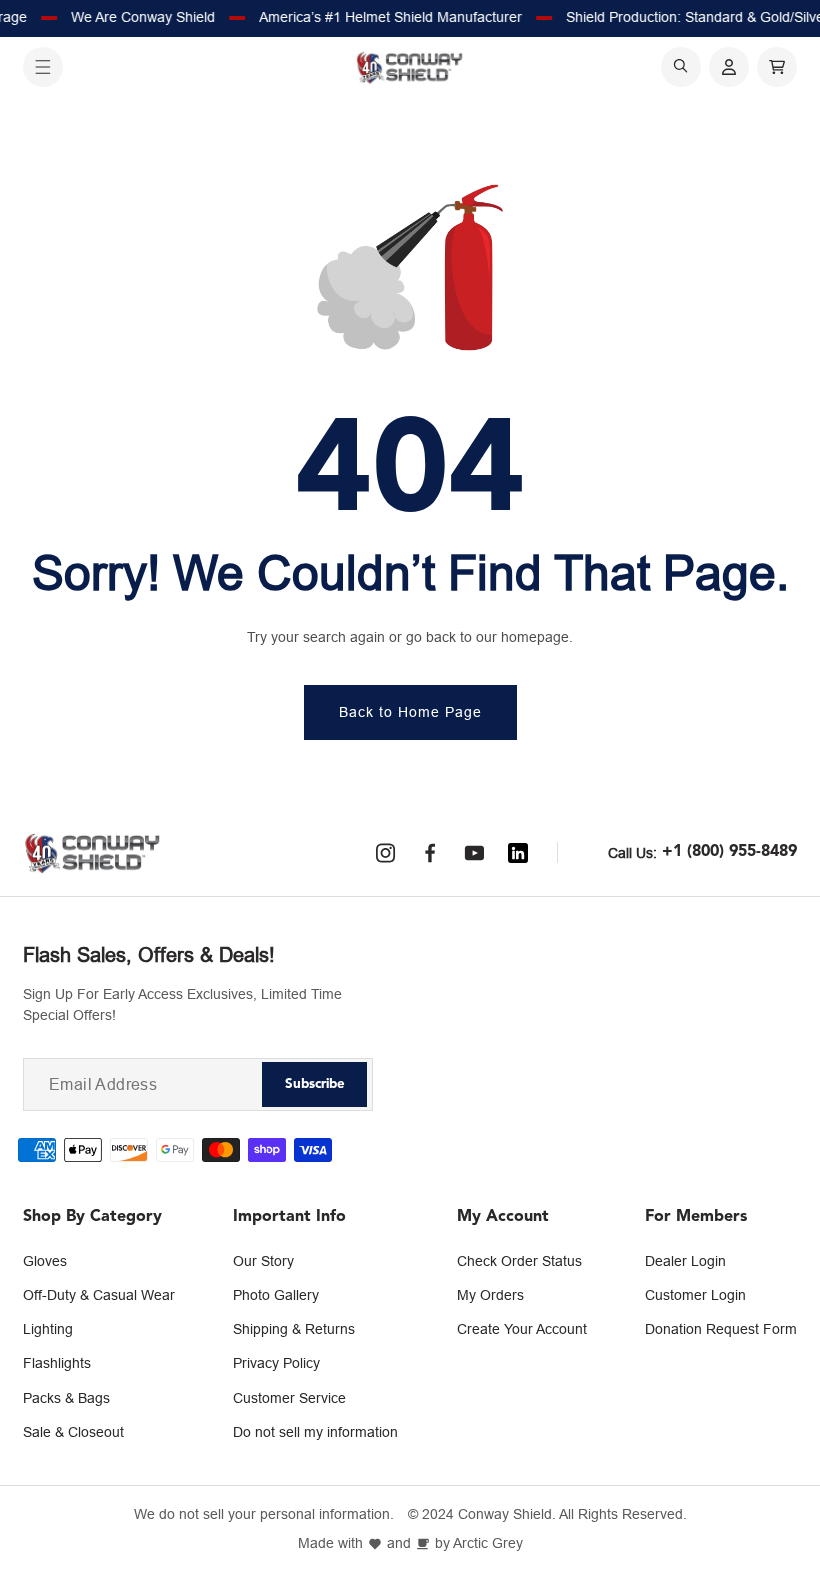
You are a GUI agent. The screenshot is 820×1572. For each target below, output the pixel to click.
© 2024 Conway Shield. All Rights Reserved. (547, 1514)
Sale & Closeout (73, 1432)
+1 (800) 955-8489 (729, 852)
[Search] (681, 67)
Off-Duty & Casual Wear (99, 1295)
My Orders (490, 1295)
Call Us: (632, 853)
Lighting (48, 1329)
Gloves (45, 1261)
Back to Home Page (410, 712)
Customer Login (695, 1295)
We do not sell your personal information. (264, 1514)
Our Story (263, 1261)
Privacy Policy (276, 1363)
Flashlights (57, 1363)
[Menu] (43, 67)
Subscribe (315, 1084)
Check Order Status (519, 1261)
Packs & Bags (66, 1398)
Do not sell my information (315, 1432)
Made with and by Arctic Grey (410, 1543)
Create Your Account (522, 1329)
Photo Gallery (276, 1295)
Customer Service (289, 1398)
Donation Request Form (721, 1329)
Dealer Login (685, 1261)
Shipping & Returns (294, 1329)
